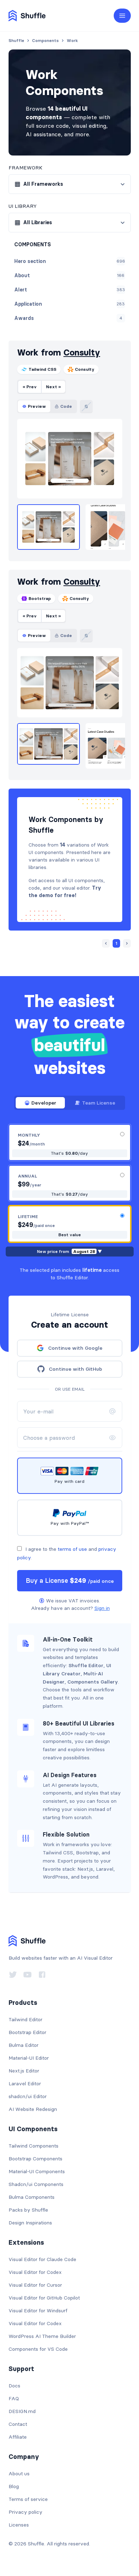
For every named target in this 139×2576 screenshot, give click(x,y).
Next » (53, 387)
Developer (44, 1103)
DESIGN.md (22, 2411)
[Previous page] (106, 943)
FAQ (14, 2398)
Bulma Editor (24, 2045)
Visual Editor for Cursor (35, 2285)
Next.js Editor (24, 2071)
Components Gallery (93, 1682)
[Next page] (127, 943)
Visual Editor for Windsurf (38, 2311)
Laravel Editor (25, 2084)
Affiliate (18, 2437)
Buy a (70, 1581)
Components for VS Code (38, 2349)
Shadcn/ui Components (36, 2184)
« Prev (30, 387)
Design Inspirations (30, 2223)
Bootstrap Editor (27, 2032)
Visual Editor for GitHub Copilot (44, 2298)
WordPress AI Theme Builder (42, 2336)
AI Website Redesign (33, 2109)
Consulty (82, 352)
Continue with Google (75, 1348)
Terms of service (28, 2499)
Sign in (102, 1608)
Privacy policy (25, 2512)
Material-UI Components (37, 2171)
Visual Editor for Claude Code (42, 2259)
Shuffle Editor (86, 1665)
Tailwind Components (34, 2146)
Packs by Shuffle (28, 2210)
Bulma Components (32, 2197)
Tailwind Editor (25, 2019)
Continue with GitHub (75, 1369)
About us (19, 2474)
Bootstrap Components (35, 2159)
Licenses (19, 2525)
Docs (14, 2386)
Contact (18, 2424)
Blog (14, 2486)
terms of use (72, 1549)
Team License (99, 1103)
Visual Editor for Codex (35, 2272)
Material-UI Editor (29, 2058)
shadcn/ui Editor (28, 2096)
